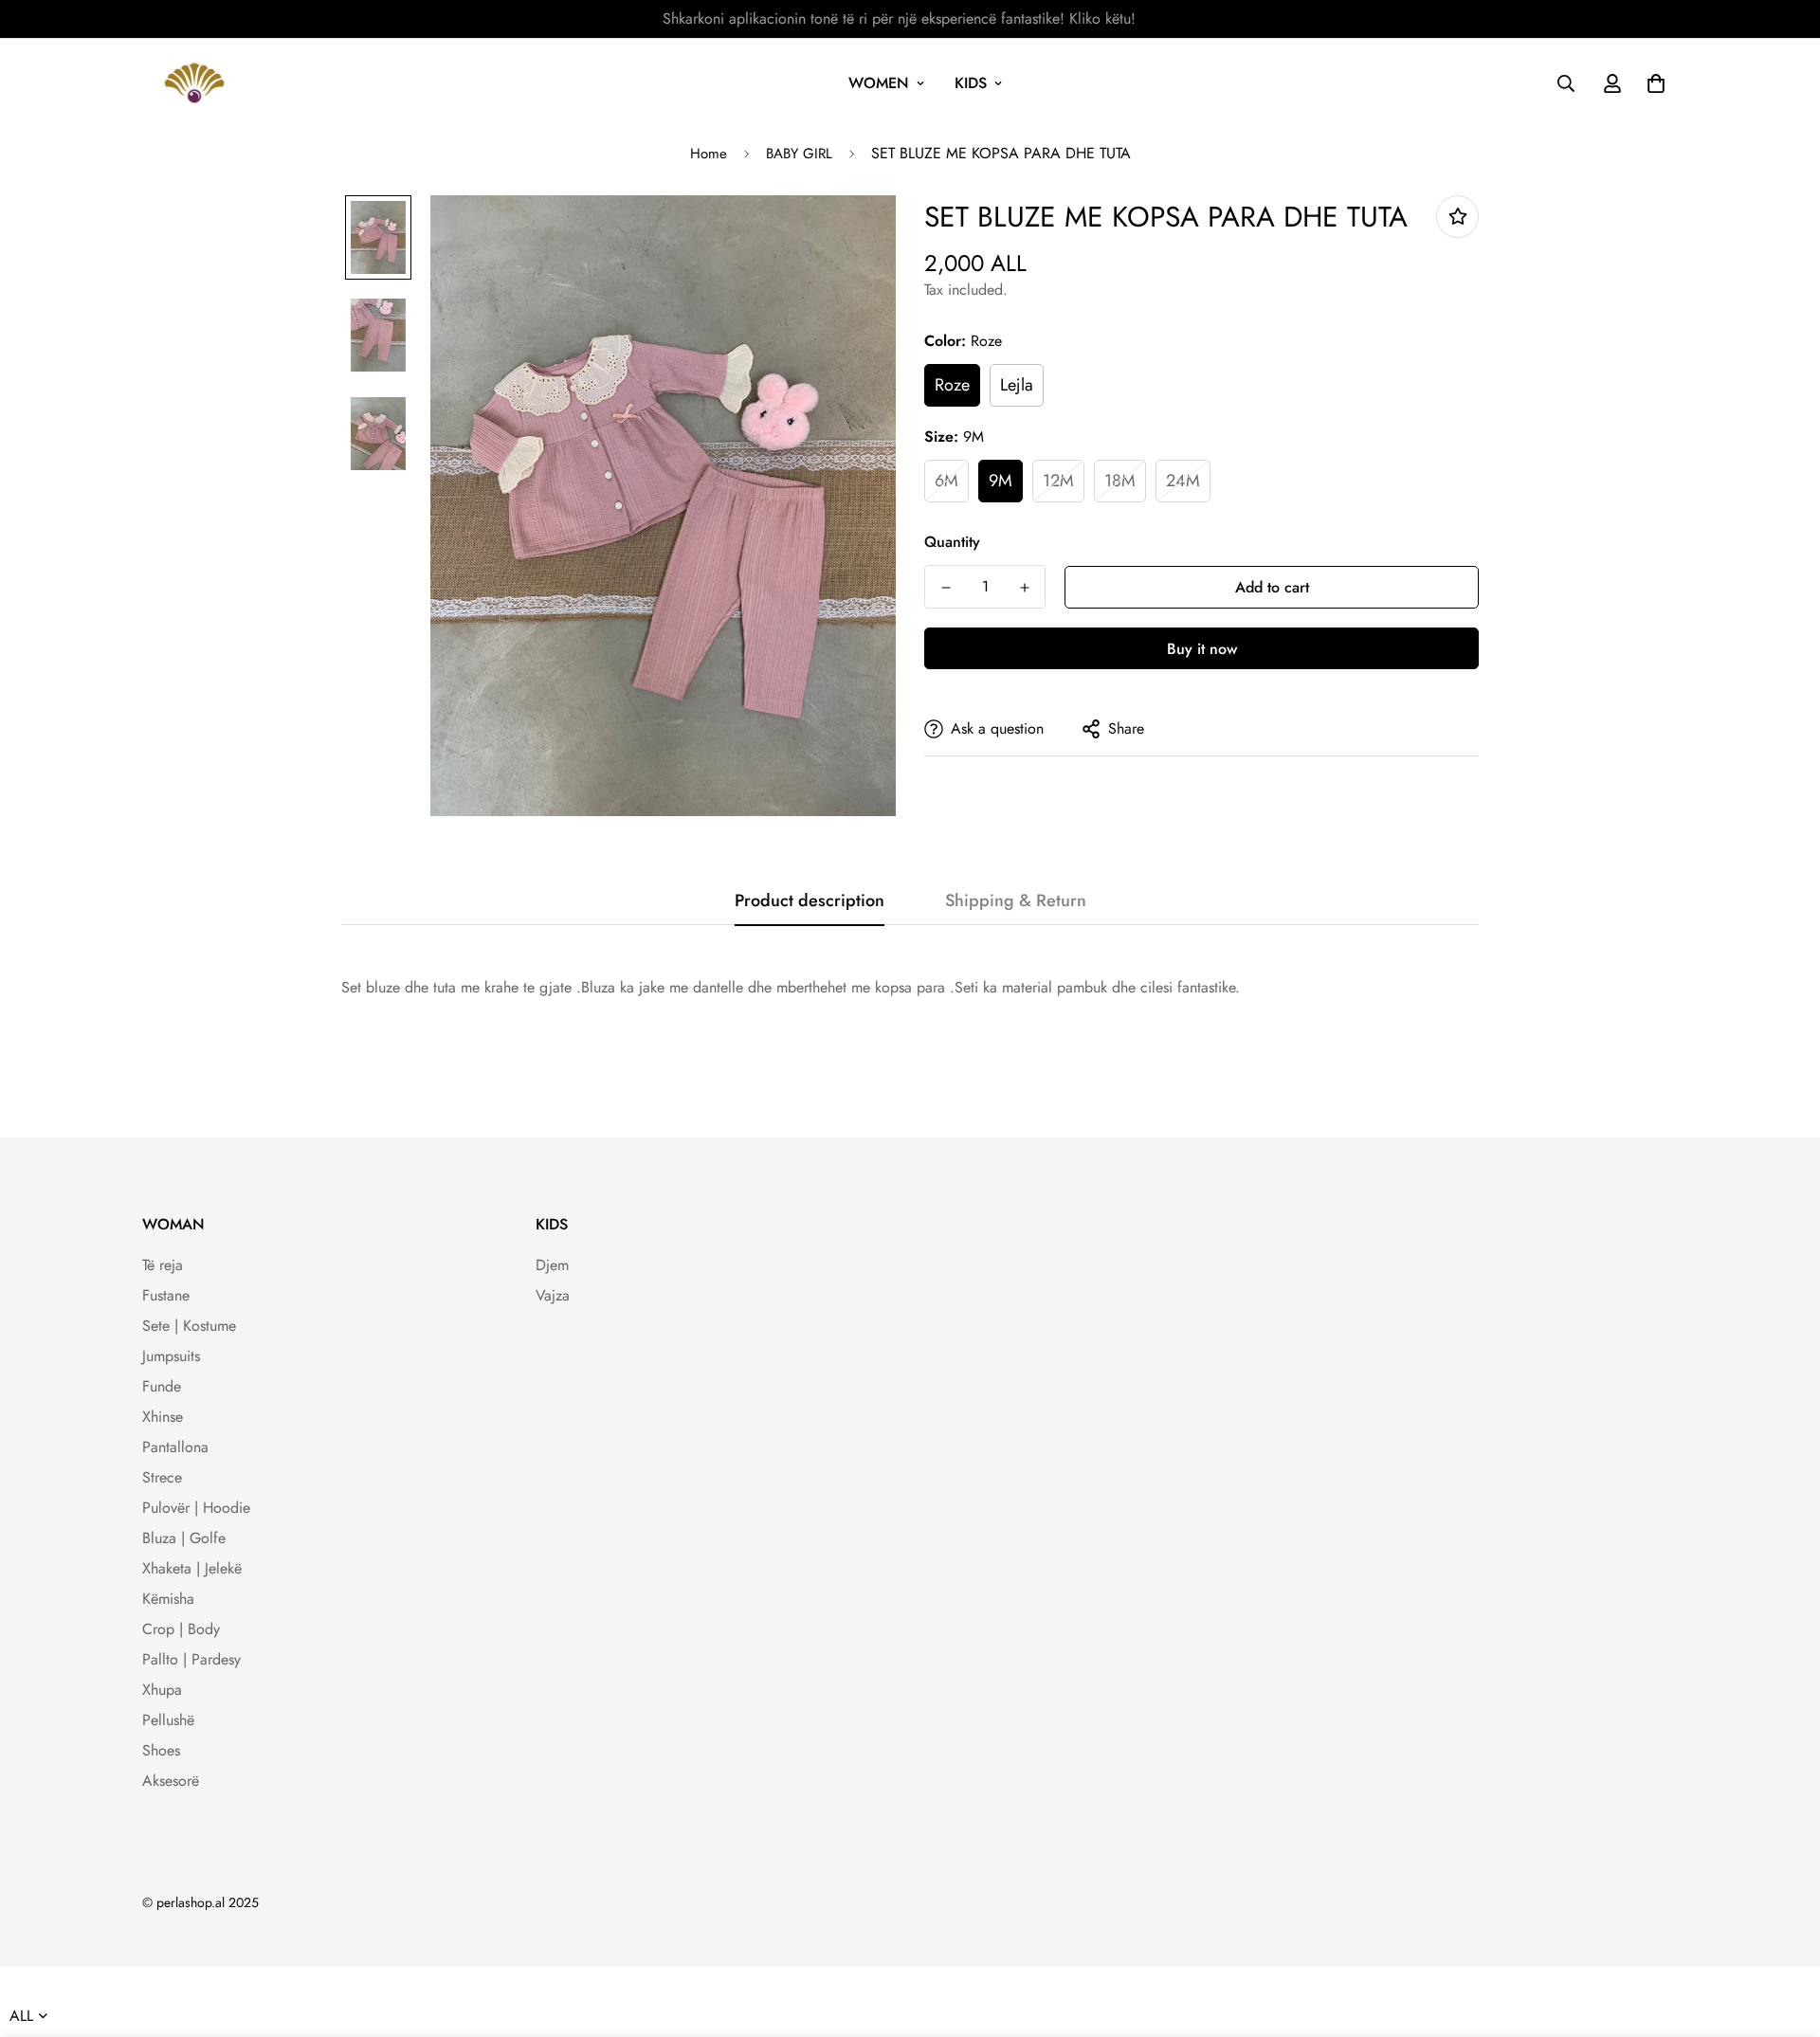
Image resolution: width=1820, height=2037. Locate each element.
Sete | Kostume (189, 1326)
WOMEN (879, 83)
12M (1058, 481)
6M (946, 481)
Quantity (952, 542)
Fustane (166, 1295)
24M (1183, 481)
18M (1120, 481)
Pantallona (175, 1447)
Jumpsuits (171, 1356)
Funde (162, 1386)
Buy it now (1202, 649)
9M (1001, 481)
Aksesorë (171, 1781)
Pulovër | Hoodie (196, 1508)
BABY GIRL (799, 154)
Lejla (1017, 385)
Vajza (553, 1295)
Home (709, 154)
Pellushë (168, 1720)
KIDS (971, 83)
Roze (952, 385)
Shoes (161, 1750)
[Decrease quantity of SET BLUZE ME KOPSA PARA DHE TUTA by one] (946, 588)
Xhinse (163, 1417)
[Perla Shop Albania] (194, 83)
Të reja (163, 1265)
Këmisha (168, 1599)
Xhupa (162, 1690)
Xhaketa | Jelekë (192, 1568)
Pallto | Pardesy (191, 1659)
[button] (1652, 83)
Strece (162, 1477)
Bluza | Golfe (184, 1538)
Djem (552, 1265)
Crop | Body (181, 1629)
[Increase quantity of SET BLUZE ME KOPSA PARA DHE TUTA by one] (1024, 588)
